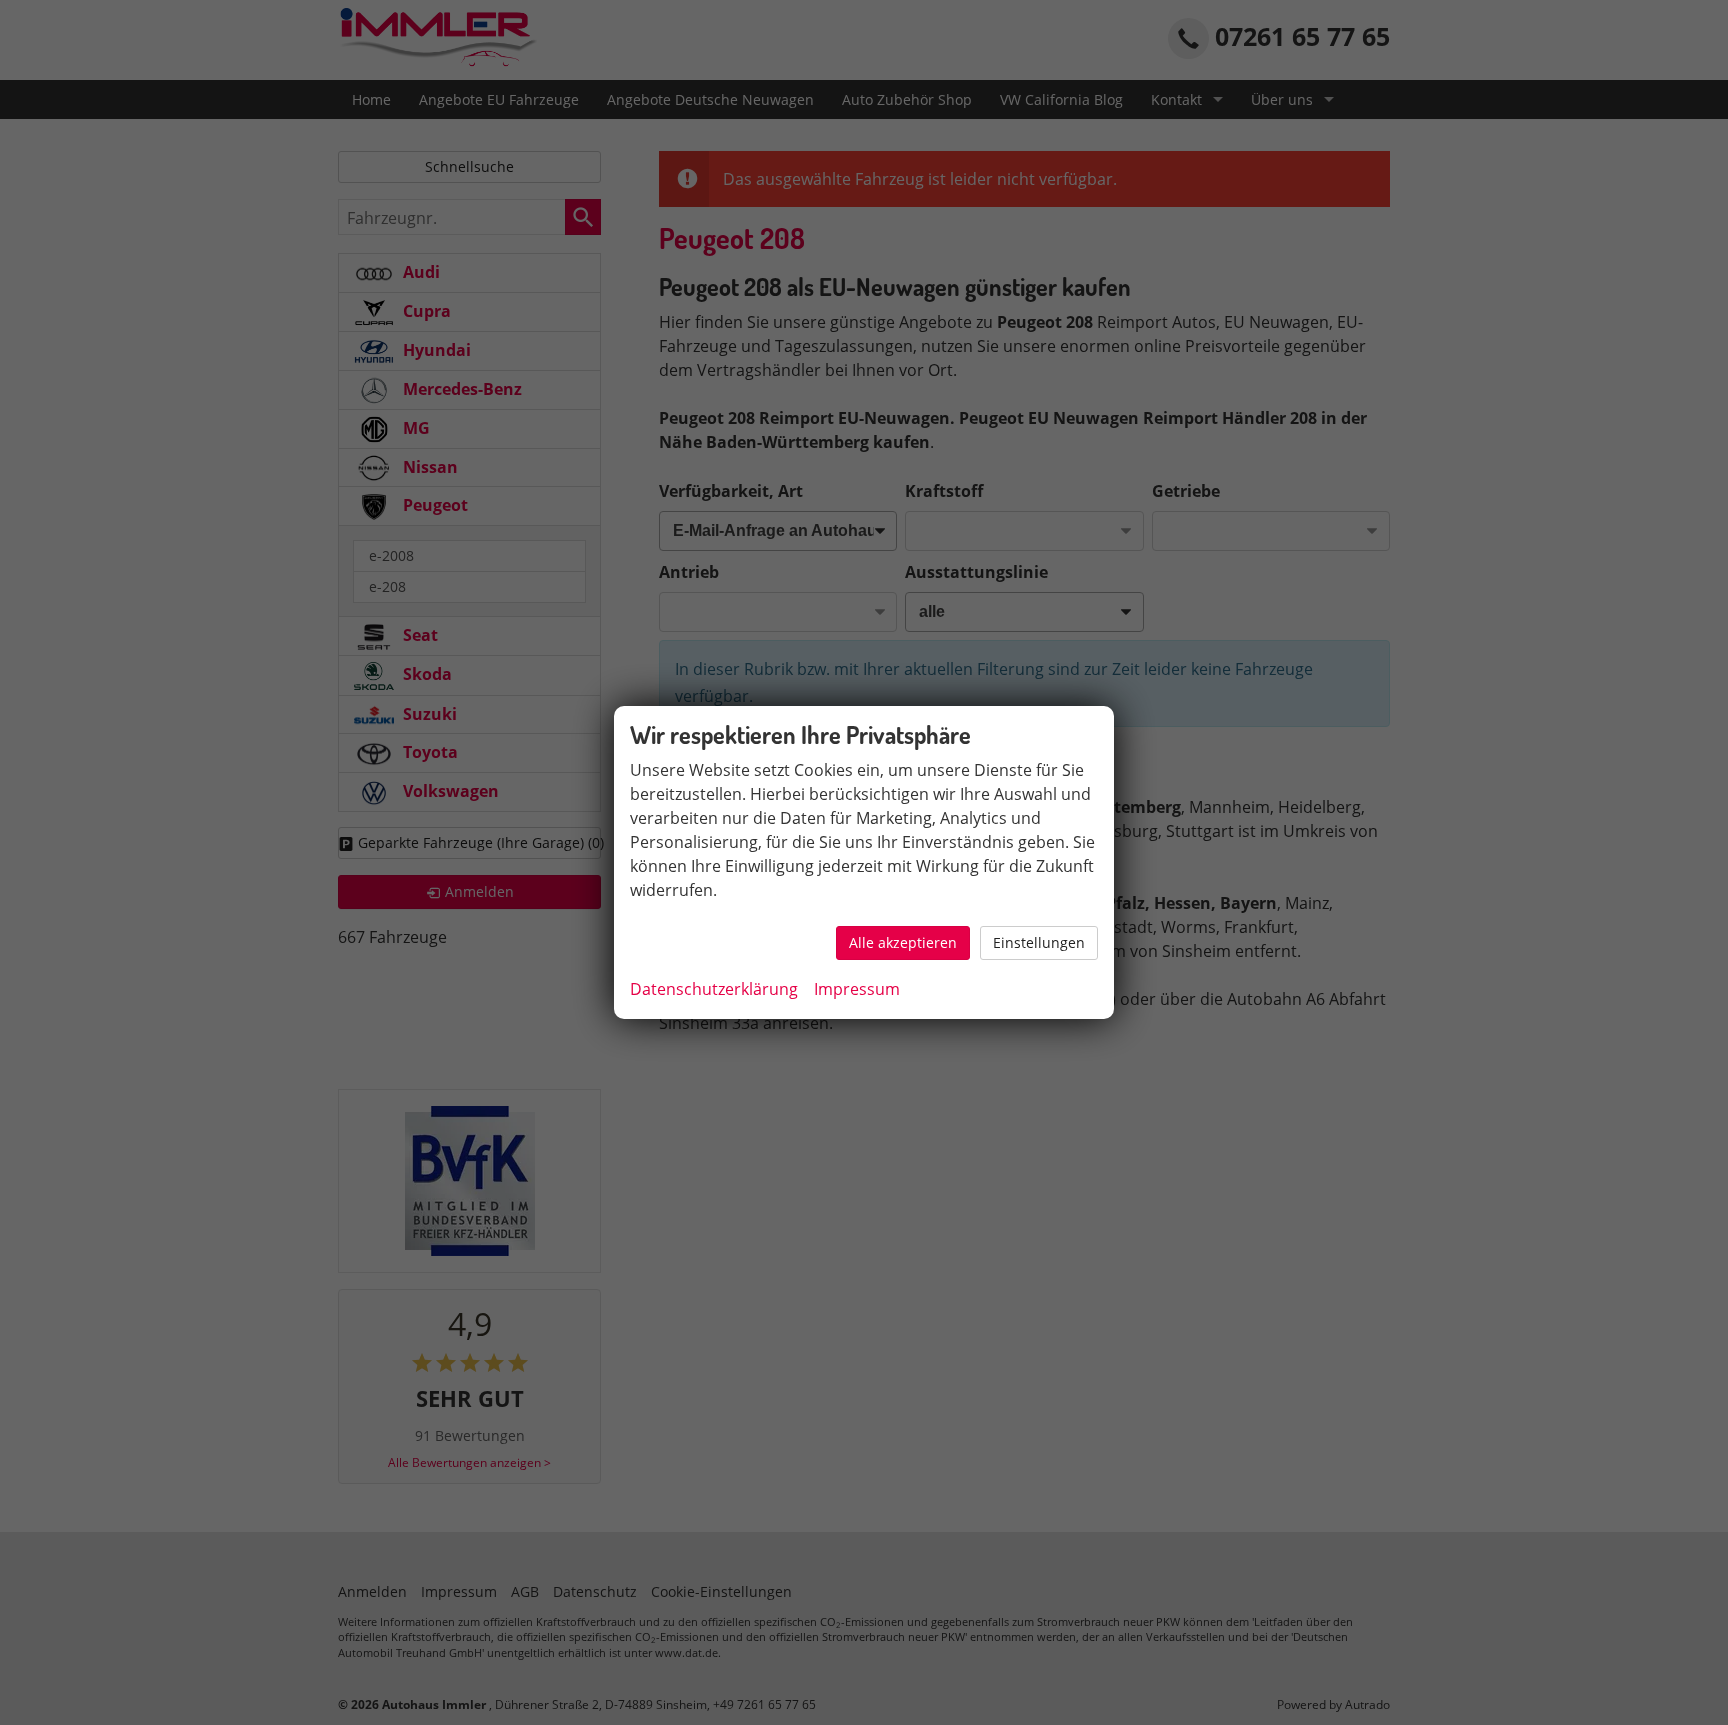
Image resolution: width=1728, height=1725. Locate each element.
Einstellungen (1039, 942)
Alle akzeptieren (903, 942)
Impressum (857, 989)
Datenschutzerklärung (714, 989)
